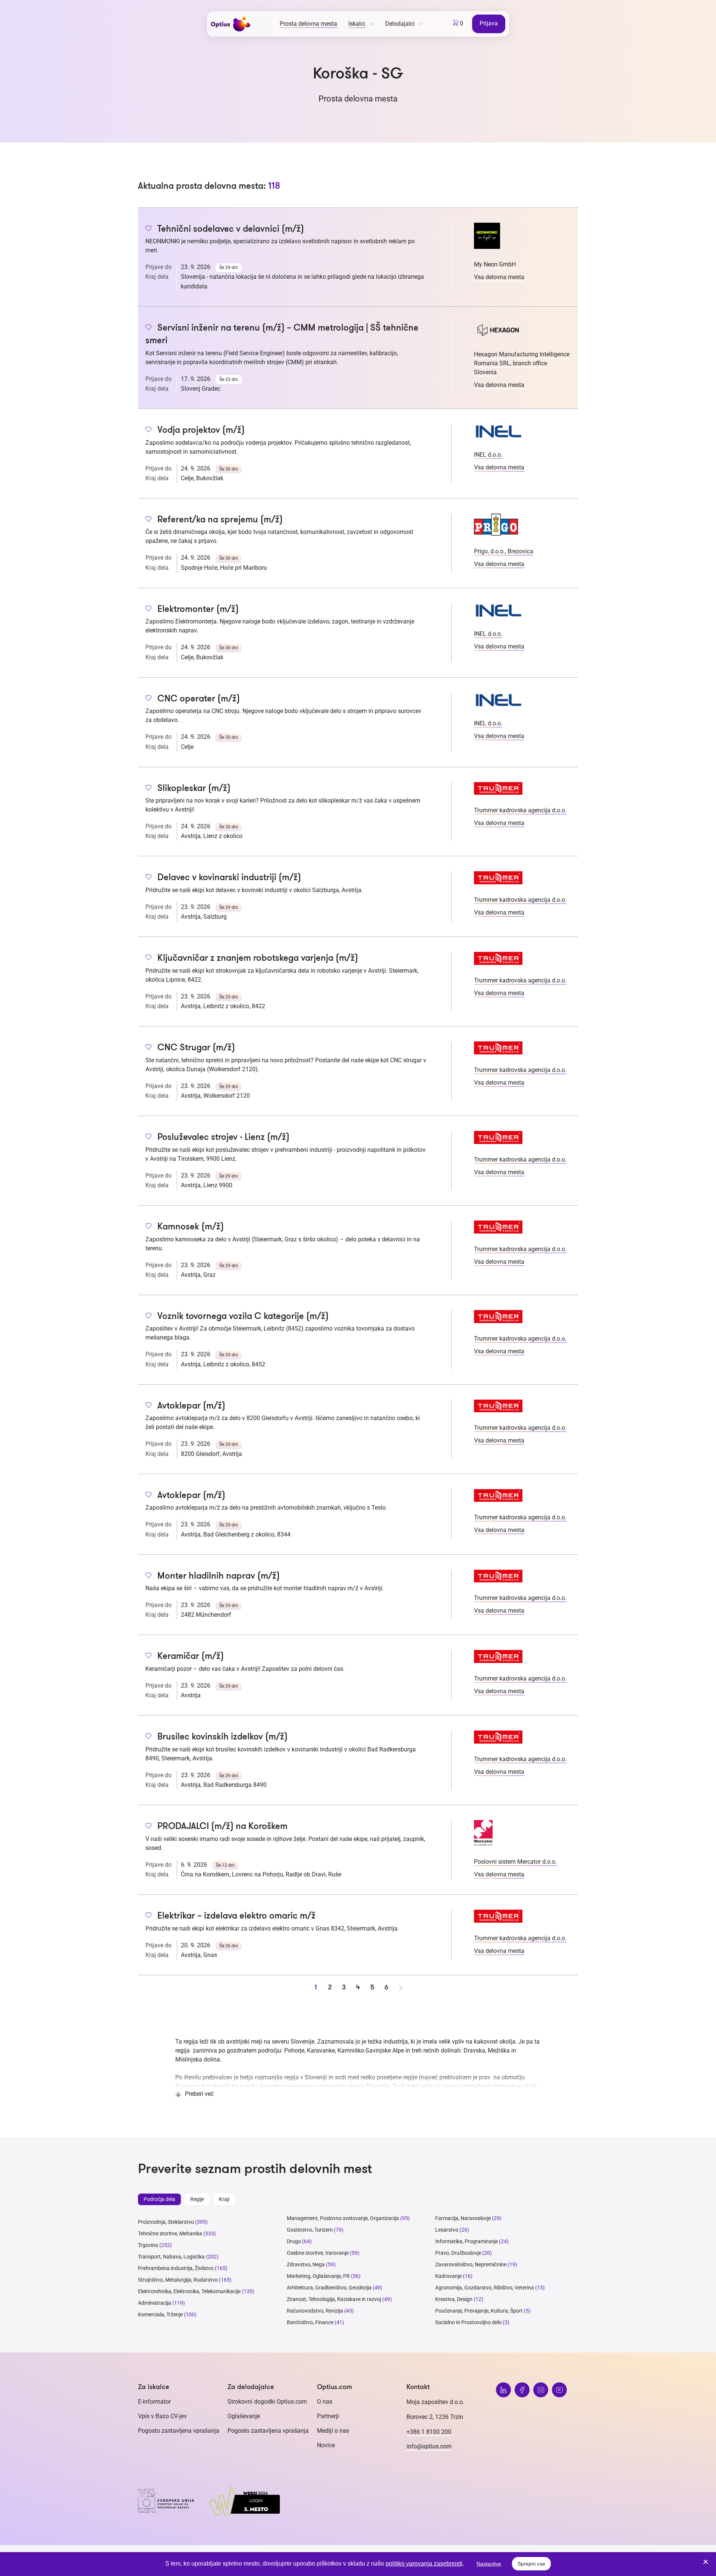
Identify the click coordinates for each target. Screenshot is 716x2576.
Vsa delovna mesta (499, 277)
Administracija (155, 2303)
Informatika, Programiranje (467, 2241)
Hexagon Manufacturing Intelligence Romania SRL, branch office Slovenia (522, 363)
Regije (197, 2199)
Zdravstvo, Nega (306, 2264)
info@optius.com (429, 2446)
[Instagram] (541, 2390)
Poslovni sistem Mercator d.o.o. (515, 1862)
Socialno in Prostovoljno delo (468, 2322)
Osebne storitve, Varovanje (318, 2253)
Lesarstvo (447, 2230)
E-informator (154, 2402)
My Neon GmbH (495, 264)
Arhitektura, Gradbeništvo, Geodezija (329, 2288)
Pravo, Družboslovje (458, 2253)
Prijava (489, 23)
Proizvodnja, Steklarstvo (166, 2222)
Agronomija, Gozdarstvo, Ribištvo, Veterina (485, 2288)
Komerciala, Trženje (160, 2314)
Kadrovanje (448, 2276)
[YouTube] (559, 2390)
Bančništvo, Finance (310, 2322)
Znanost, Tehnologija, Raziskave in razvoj (334, 2299)
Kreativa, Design (454, 2299)
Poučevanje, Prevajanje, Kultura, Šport (479, 2311)
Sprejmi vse (531, 2564)
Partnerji (328, 2416)
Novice (326, 2445)
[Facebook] (522, 2390)
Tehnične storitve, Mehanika (170, 2233)
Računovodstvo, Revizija (315, 2311)
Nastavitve (489, 2564)
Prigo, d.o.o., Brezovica (504, 551)
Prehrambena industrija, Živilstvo (176, 2268)
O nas (325, 2402)
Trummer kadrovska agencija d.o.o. (520, 810)
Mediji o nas (333, 2431)
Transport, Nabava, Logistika (171, 2257)
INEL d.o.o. (488, 455)
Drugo (294, 2241)
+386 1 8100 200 (429, 2432)
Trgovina (148, 2245)
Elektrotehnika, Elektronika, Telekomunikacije (189, 2291)
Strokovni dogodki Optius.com (267, 2402)
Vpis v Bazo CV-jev (162, 2416)
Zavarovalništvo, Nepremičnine (471, 2264)
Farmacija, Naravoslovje (464, 2218)
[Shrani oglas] (149, 229)
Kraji (224, 2199)
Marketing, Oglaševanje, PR (318, 2276)
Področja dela (159, 2199)
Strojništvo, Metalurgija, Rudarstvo (178, 2280)
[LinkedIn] (503, 2390)
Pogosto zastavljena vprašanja (179, 2431)
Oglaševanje (244, 2416)
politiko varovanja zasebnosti (424, 2564)
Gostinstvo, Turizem (310, 2230)
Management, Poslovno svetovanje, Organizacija (343, 2218)
